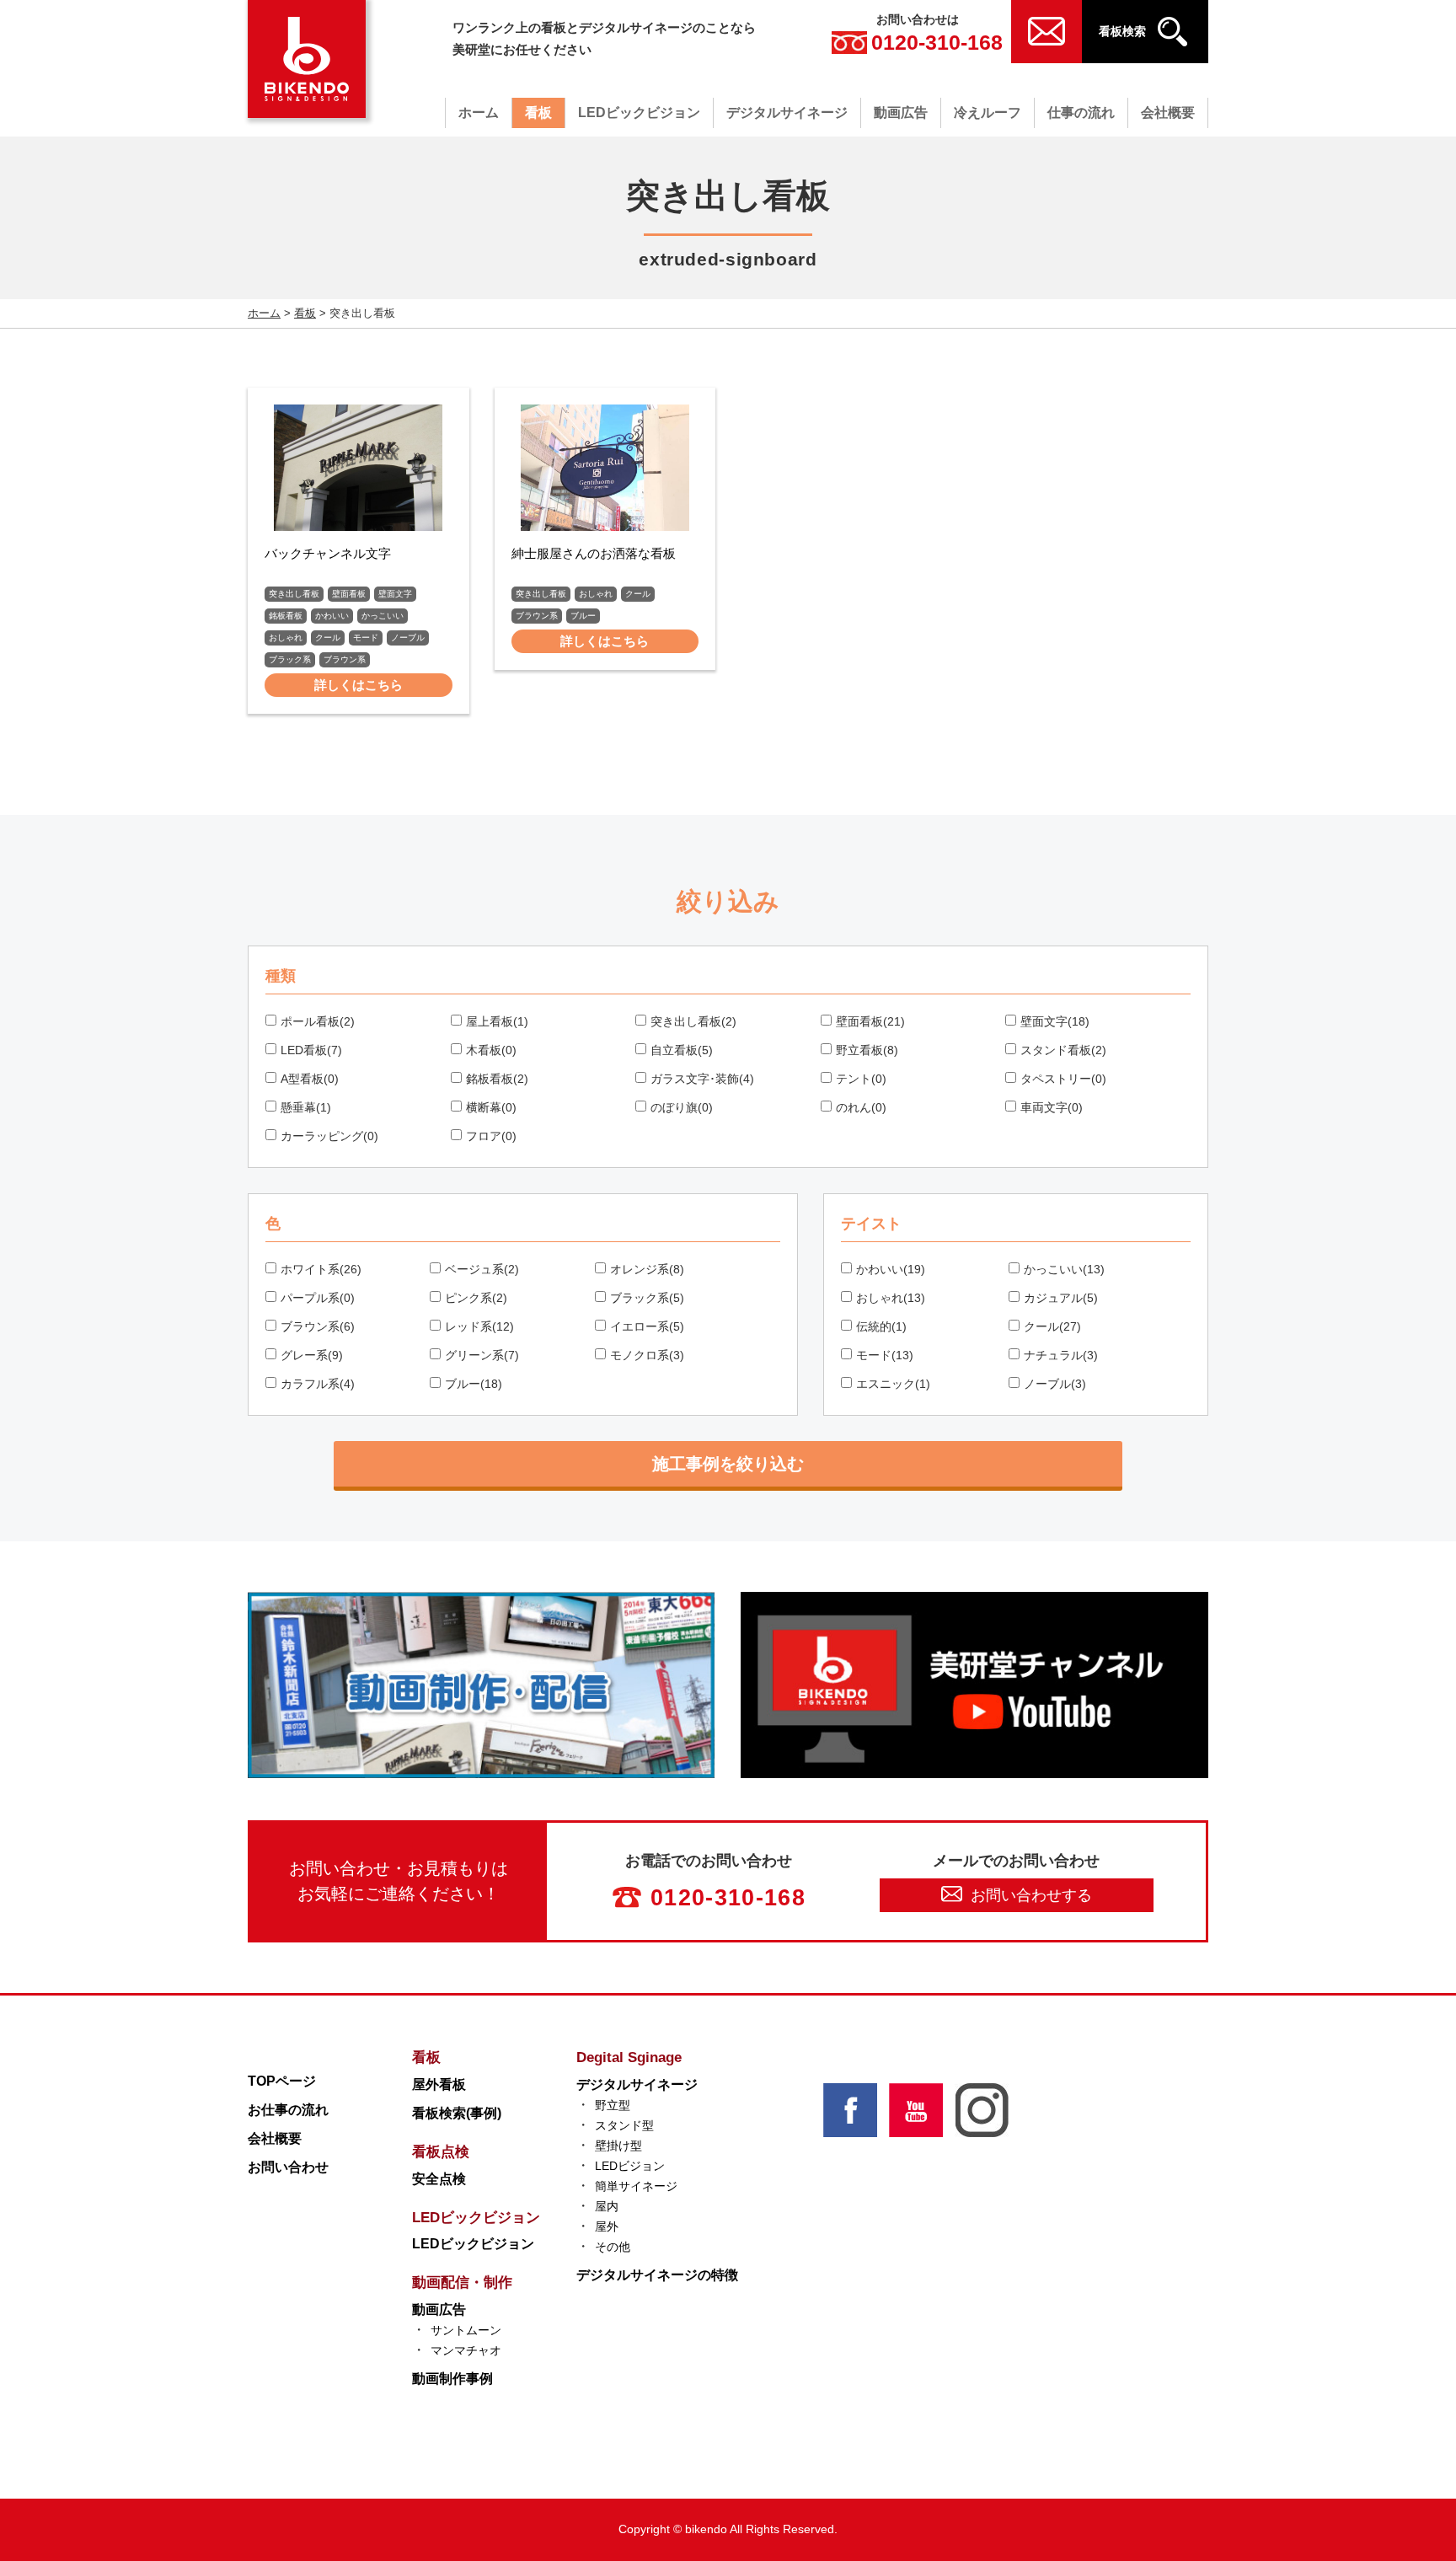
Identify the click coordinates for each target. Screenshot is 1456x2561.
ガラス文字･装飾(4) (702, 1079)
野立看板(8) (867, 1050)
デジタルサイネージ (787, 113)
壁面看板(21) (870, 1021)
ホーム (479, 113)
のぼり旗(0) (682, 1107)
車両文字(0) (1052, 1107)
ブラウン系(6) (318, 1326)
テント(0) (861, 1079)
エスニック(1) (893, 1384)
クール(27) (1052, 1326)
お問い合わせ (288, 2167)
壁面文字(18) (1055, 1021)
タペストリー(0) (1063, 1079)
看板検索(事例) (457, 2113)
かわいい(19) (891, 1269)
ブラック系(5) (647, 1298)
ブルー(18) (474, 1384)
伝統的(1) (881, 1326)
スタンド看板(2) (1063, 1050)
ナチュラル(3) (1061, 1355)
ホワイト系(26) (321, 1269)
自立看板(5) (682, 1050)
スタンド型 (624, 2125)
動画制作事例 (452, 2379)
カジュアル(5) (1061, 1298)
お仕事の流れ (288, 2110)
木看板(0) (491, 1050)
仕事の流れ (1081, 113)
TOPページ (282, 2081)
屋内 (607, 2206)
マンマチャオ (466, 2350)
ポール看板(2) (318, 1021)
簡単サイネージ (636, 2186)
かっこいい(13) (1064, 1269)
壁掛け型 (618, 2146)
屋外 (607, 2226)
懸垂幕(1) (306, 1107)
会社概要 (1168, 113)
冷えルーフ (988, 113)
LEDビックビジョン (639, 113)
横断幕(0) (491, 1107)
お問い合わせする (1031, 1895)
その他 (613, 2247)
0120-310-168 (937, 42)
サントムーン (466, 2330)
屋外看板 (439, 2084)
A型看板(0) (310, 1079)
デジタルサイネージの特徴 (657, 2275)
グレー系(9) (312, 1355)
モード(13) (885, 1355)
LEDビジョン (630, 2166)
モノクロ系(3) (647, 1355)
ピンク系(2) (476, 1298)
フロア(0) (491, 1136)
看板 (538, 113)
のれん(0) (861, 1107)
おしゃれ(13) (891, 1298)
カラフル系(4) (318, 1384)
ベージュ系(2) (482, 1269)
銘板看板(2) (497, 1079)
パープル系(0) (318, 1298)
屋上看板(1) (497, 1021)
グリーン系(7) (482, 1355)
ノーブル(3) (1055, 1384)
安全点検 (439, 2179)
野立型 (613, 2105)
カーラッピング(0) (329, 1136)
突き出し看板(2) (693, 1021)
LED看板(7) (311, 1050)
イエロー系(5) (647, 1326)
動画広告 (901, 113)
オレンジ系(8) (647, 1269)
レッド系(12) (479, 1326)
